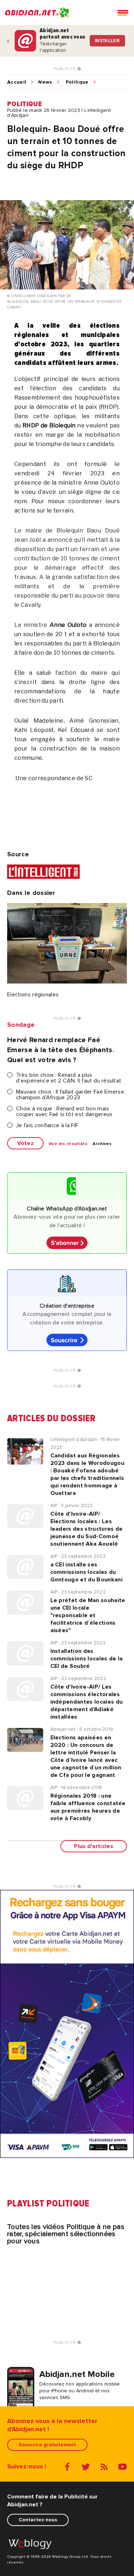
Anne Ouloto (68, 625)
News (45, 82)
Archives (102, 1144)
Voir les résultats (68, 1144)
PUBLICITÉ (66, 69)
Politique (77, 82)
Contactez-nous (38, 2520)
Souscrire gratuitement (47, 2445)
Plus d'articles (94, 1846)
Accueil (17, 82)
